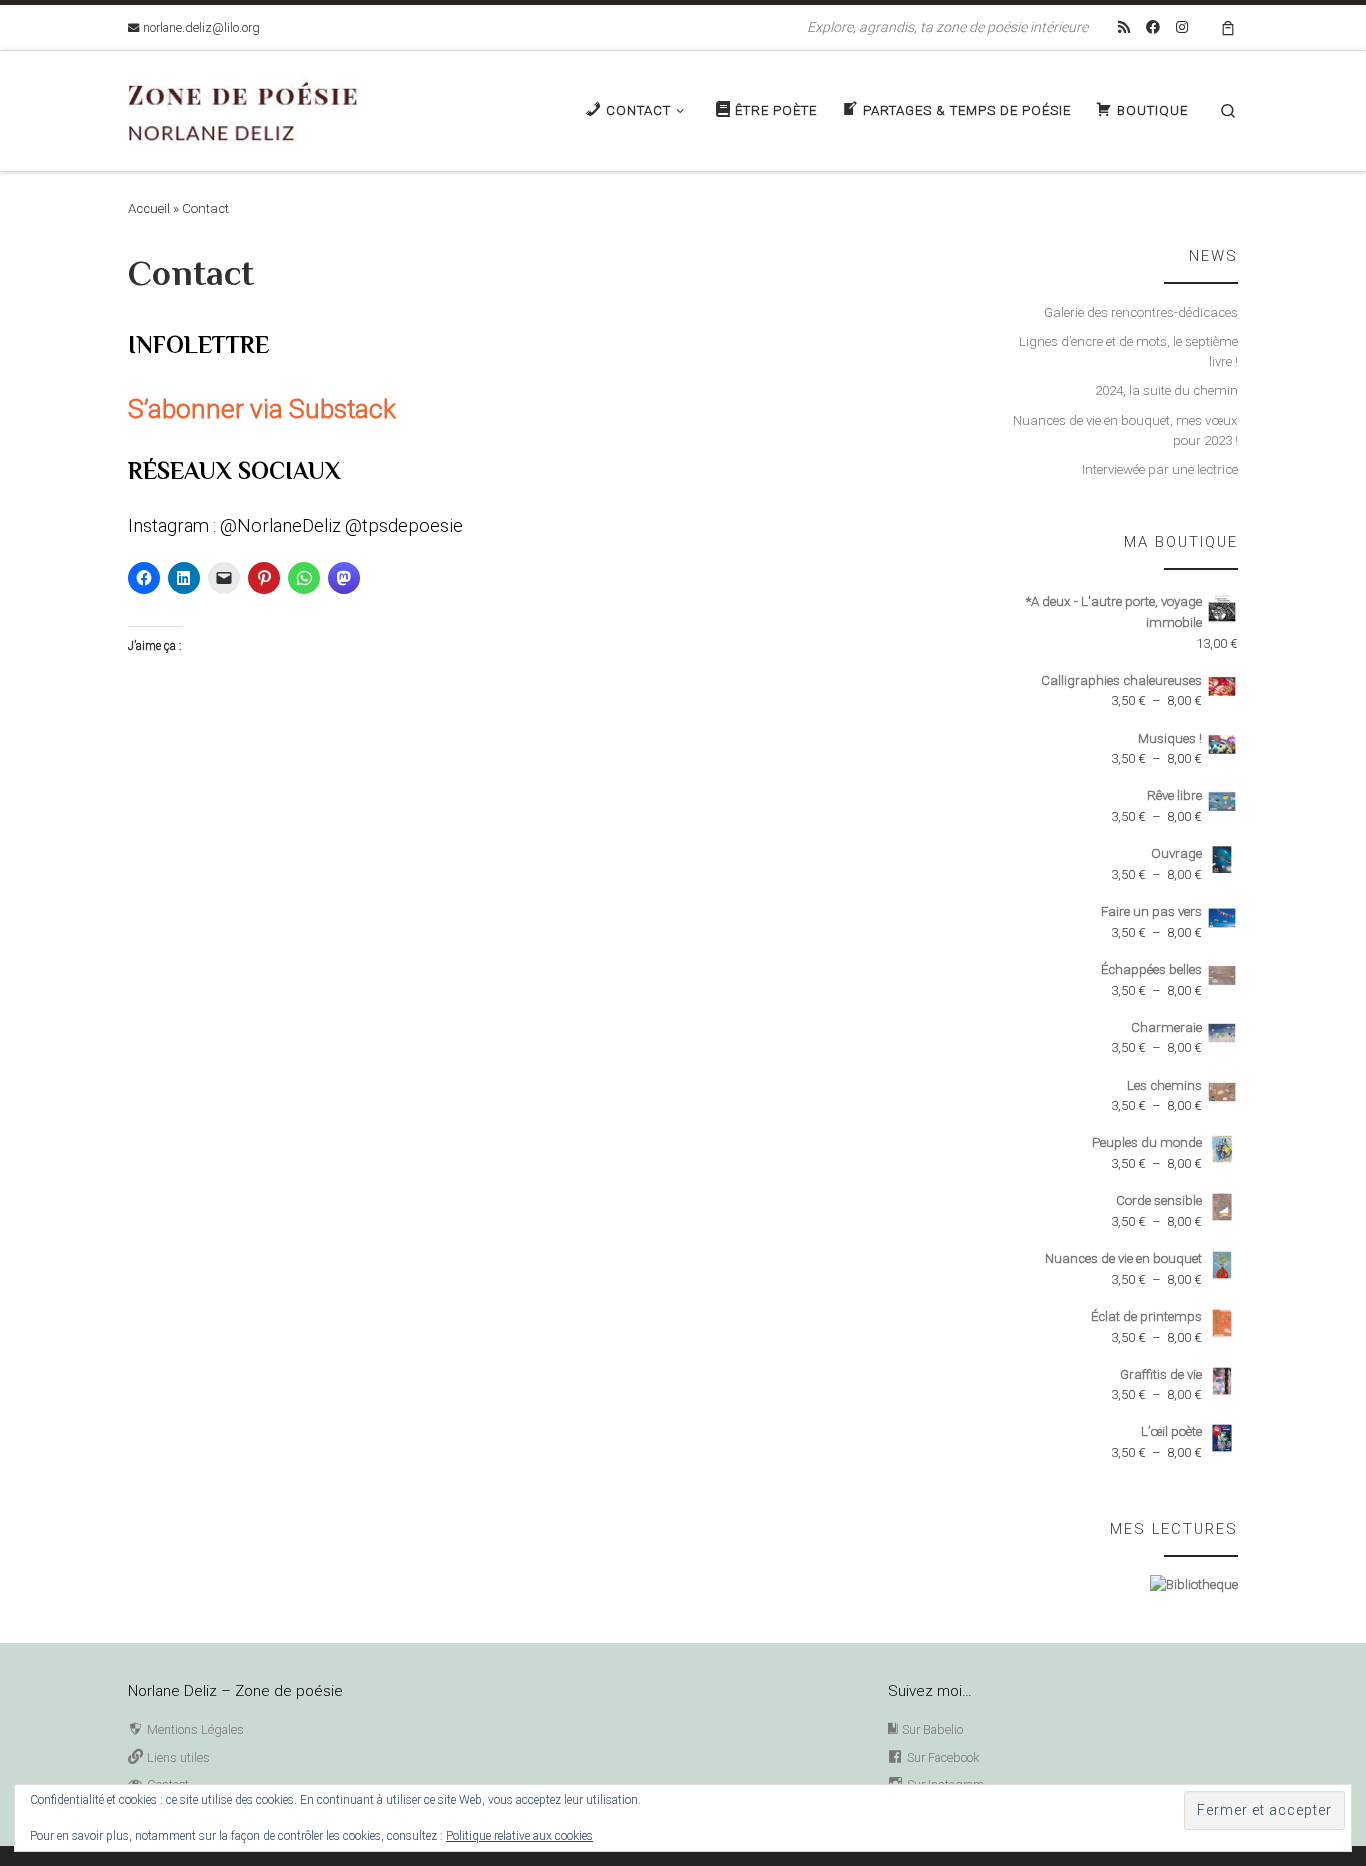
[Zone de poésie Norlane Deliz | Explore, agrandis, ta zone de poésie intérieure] (253, 108)
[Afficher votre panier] (1228, 27)
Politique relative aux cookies (519, 1836)
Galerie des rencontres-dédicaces (1141, 312)
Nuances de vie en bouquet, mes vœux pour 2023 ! (1125, 431)
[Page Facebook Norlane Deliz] (1153, 28)
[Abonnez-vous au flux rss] (1124, 28)
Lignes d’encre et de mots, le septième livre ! (1128, 352)
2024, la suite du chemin (1166, 390)
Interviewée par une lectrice (1160, 469)
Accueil (149, 208)
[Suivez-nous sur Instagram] (1182, 28)
